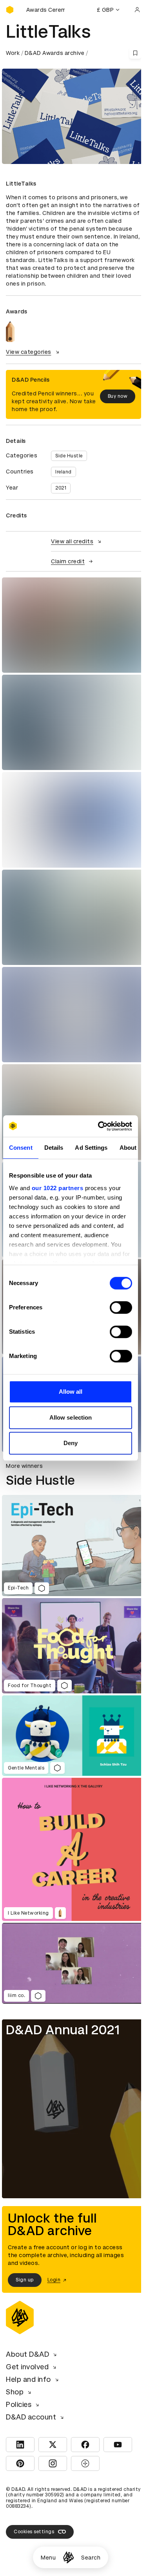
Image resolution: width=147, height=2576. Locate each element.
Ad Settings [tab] (91, 1148)
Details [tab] (54, 1148)
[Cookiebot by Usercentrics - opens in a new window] (100, 1126)
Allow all (71, 1392)
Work (13, 53)
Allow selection (71, 1417)
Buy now (118, 396)
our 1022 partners (58, 1188)
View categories (29, 352)
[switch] (121, 1307)
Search (91, 2558)
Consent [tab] (21, 1148)
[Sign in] (137, 10)
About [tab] (128, 1148)
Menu (48, 2558)
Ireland (64, 472)
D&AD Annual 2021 (63, 2030)
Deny (71, 1443)
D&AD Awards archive (55, 53)
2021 (61, 488)
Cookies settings (34, 2532)
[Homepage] (68, 2557)
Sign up (25, 2280)
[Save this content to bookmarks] (135, 53)
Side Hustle (69, 456)
